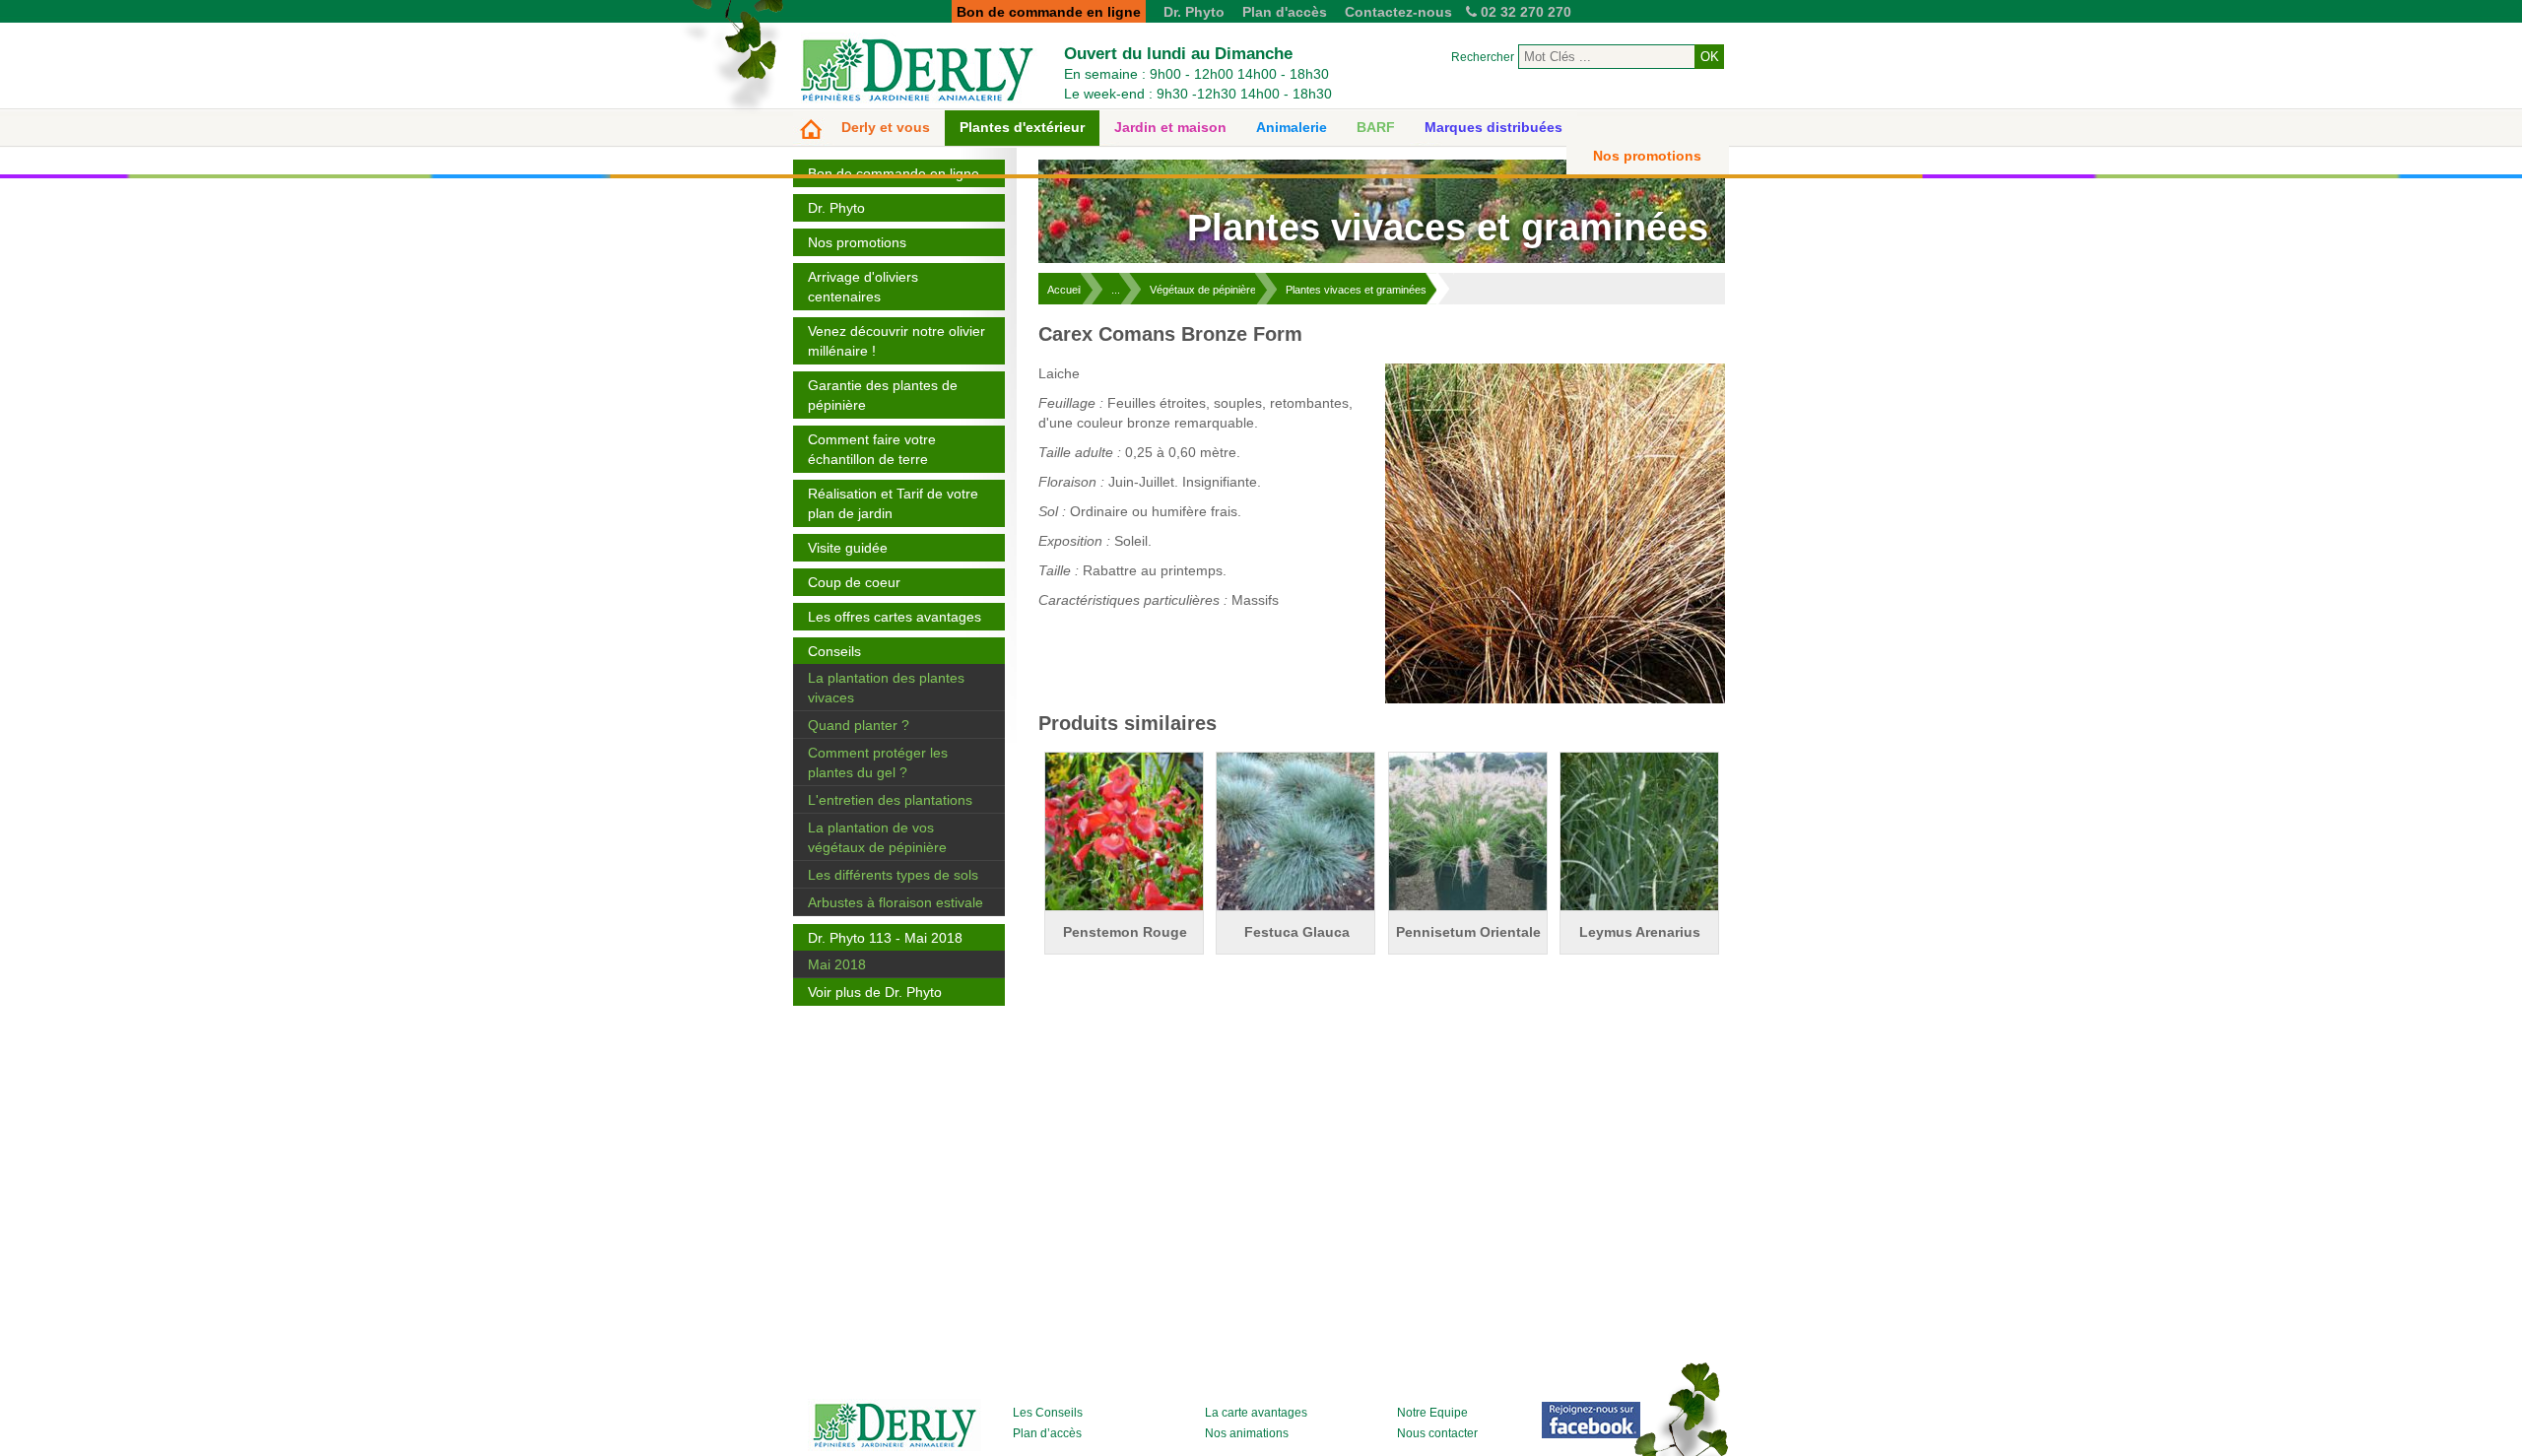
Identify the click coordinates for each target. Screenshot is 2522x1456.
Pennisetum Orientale (1468, 932)
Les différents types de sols (893, 875)
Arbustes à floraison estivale (896, 902)
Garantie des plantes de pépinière (883, 395)
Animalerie (1292, 127)
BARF (1376, 127)
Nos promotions (1647, 156)
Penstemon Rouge (1125, 932)
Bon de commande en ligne (894, 173)
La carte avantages (1256, 1413)
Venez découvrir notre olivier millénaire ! (896, 341)
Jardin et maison (1170, 127)
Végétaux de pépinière (1203, 290)
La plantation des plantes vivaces (886, 688)
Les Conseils (1048, 1413)
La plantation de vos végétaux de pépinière (877, 837)
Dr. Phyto (1194, 12)
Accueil (1064, 290)
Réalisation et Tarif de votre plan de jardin (893, 503)
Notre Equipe (1432, 1413)
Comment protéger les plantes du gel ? (878, 762)
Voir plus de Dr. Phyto (875, 992)
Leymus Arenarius (1640, 932)
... (1116, 290)
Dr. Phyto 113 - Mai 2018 (885, 938)
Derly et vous (886, 127)
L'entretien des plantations (890, 800)
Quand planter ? (859, 725)
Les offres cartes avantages (895, 617)
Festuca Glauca (1297, 932)
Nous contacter (1437, 1433)
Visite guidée (848, 548)
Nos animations (1247, 1433)
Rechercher (1483, 57)
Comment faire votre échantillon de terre (872, 449)
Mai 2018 (837, 964)
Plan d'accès (1285, 12)
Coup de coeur (854, 582)
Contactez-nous (1398, 12)
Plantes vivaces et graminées (1356, 290)
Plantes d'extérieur (1022, 127)
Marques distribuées (1493, 127)
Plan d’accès (1047, 1433)
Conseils (834, 651)
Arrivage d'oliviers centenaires (863, 287)
